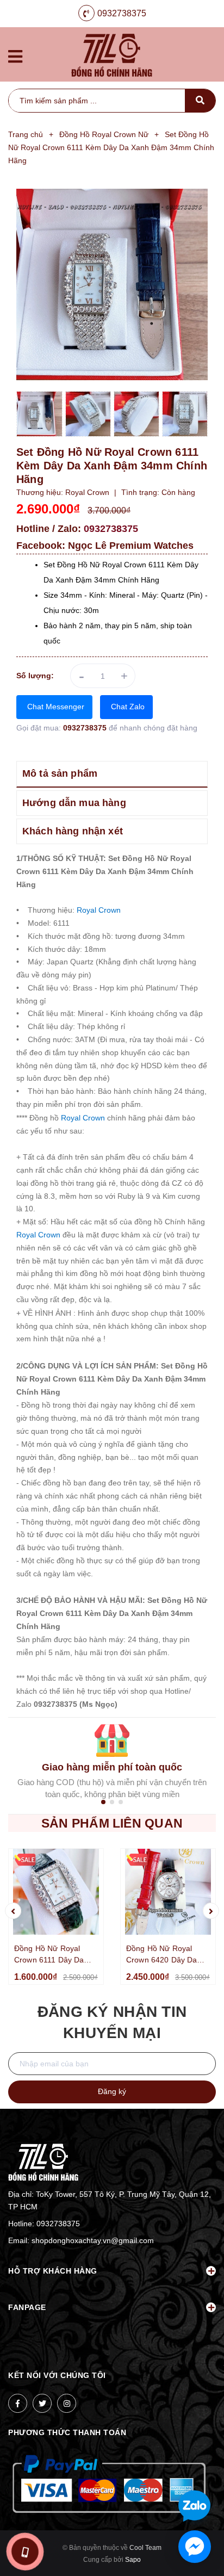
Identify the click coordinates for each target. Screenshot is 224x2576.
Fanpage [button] (27, 2307)
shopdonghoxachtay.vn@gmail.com (93, 2240)
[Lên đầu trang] (197, 2470)
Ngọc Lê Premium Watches (131, 546)
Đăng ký (112, 2091)
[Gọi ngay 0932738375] (24, 2552)
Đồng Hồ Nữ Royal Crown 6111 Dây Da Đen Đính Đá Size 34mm (49, 1955)
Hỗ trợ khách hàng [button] (53, 2271)
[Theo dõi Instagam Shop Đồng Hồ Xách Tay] (67, 2403)
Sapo (133, 2560)
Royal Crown (99, 910)
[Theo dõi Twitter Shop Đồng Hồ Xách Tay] (42, 2403)
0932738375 (122, 13)
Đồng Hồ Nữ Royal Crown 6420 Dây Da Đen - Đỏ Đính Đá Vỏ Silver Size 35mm (163, 1955)
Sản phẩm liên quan (112, 1823)
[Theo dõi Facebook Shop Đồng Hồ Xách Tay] (18, 2403)
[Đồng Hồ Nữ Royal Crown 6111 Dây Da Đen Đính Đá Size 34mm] (56, 1892)
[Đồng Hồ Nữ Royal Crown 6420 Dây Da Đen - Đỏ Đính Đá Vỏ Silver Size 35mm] (168, 1892)
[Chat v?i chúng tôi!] (195, 2547)
